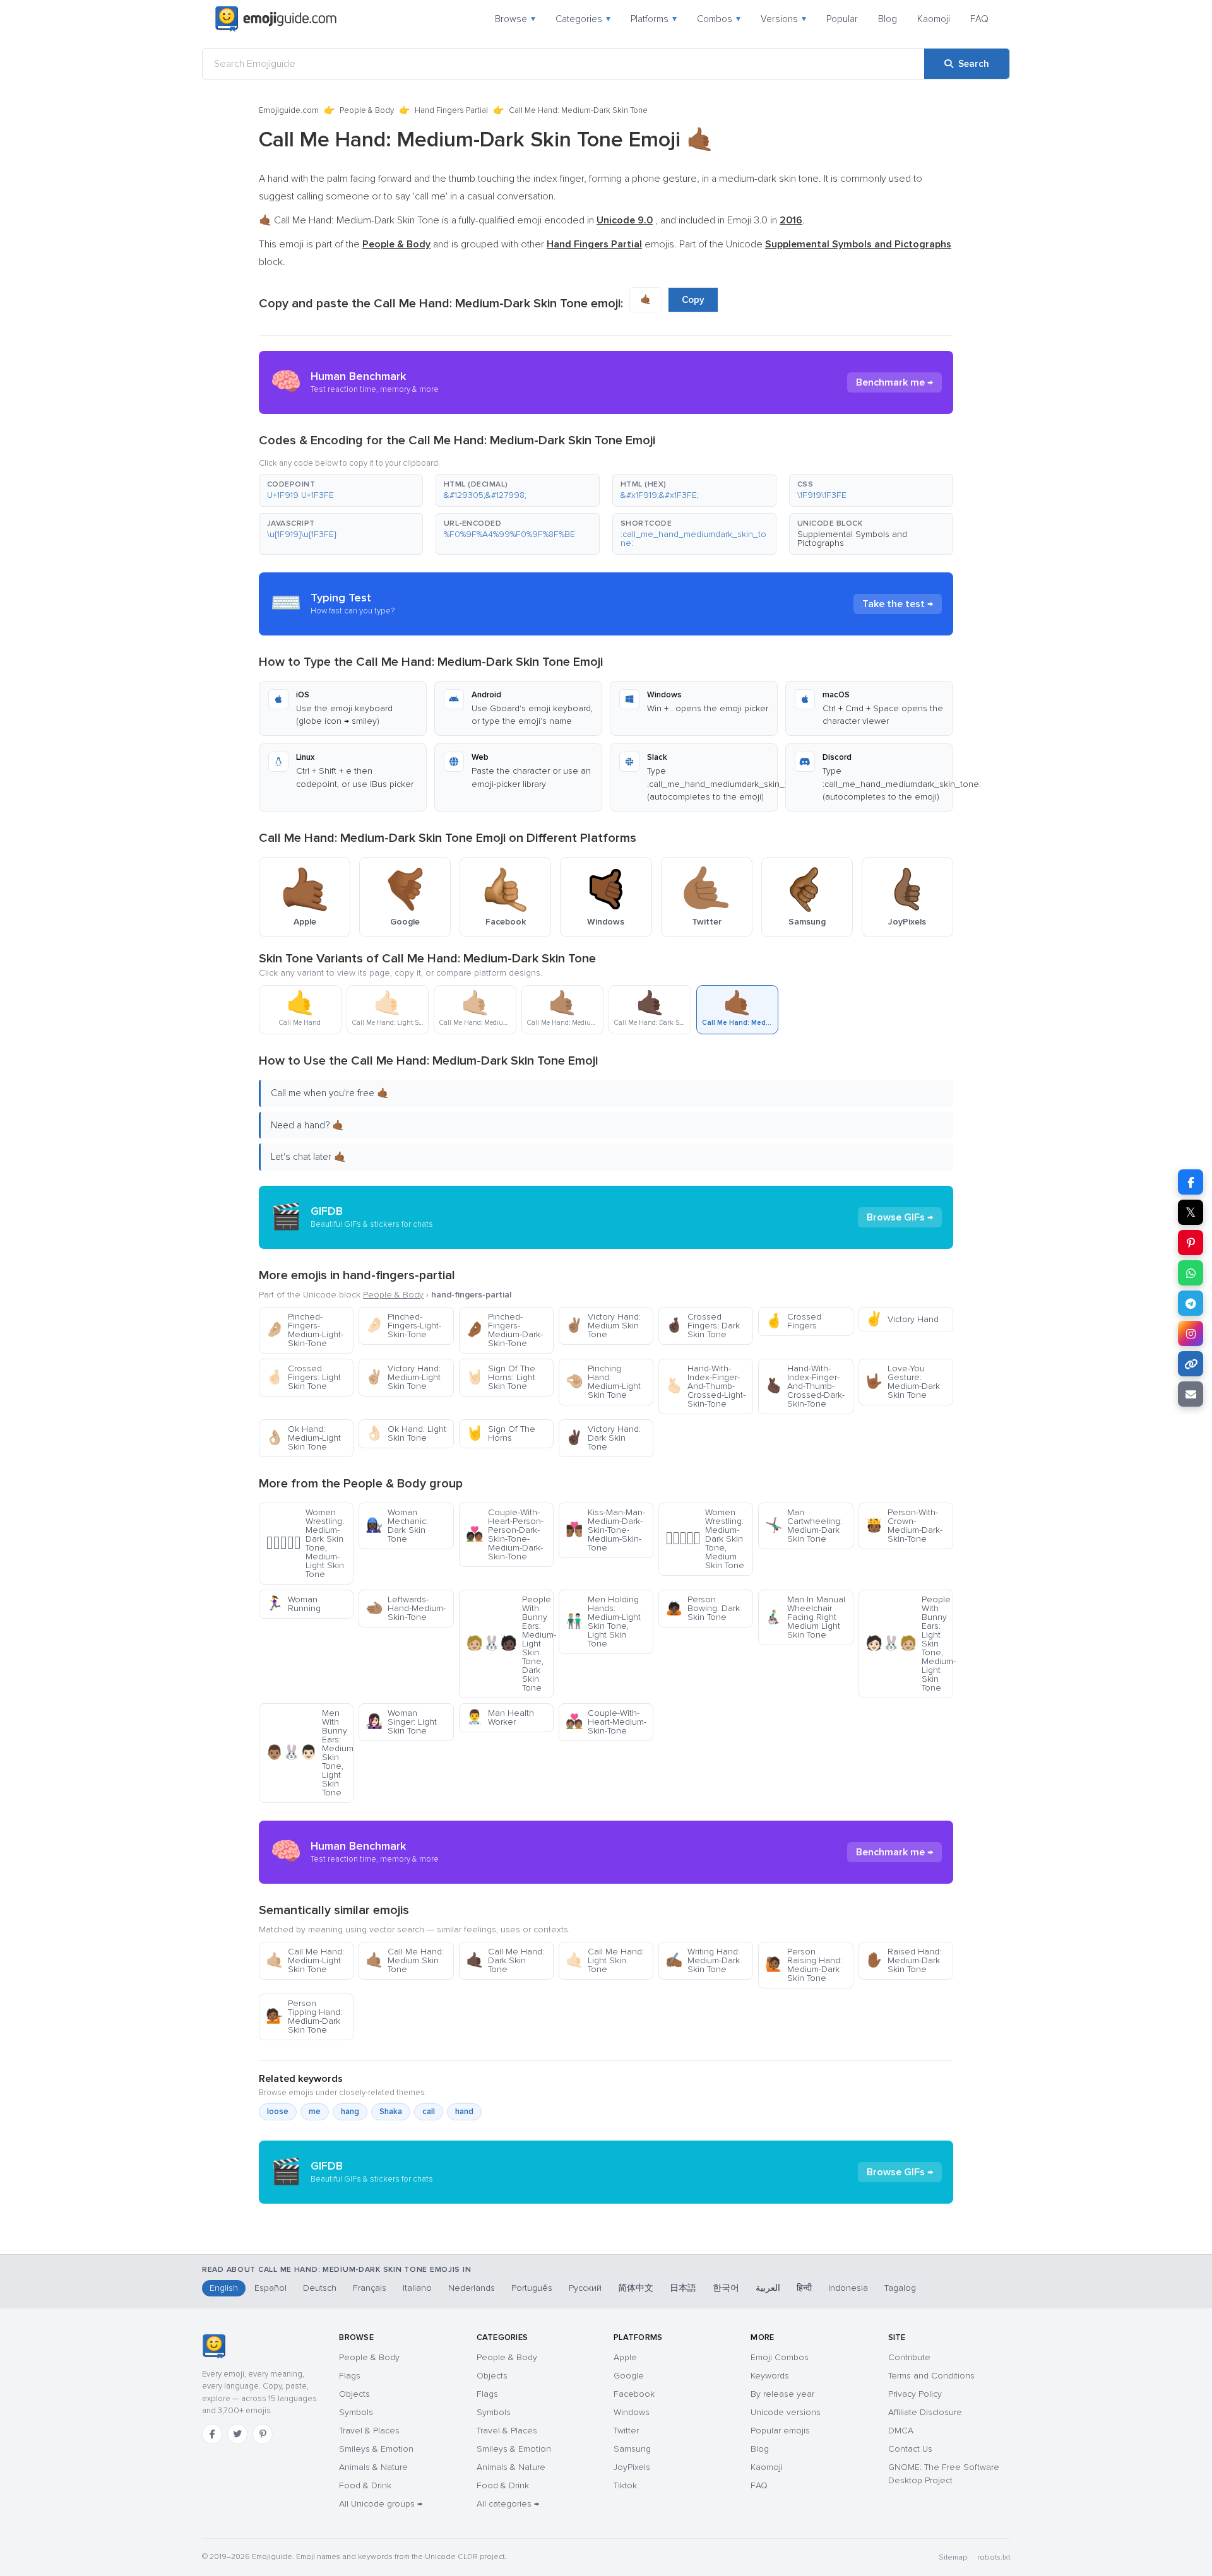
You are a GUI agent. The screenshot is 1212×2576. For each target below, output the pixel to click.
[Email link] (1191, 1394)
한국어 (726, 2288)
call (429, 2112)
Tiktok (625, 2485)
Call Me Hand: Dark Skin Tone (505, 1960)
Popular (842, 19)
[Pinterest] (263, 2434)
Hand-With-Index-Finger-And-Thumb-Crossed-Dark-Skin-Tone (805, 1386)
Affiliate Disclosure (925, 2412)
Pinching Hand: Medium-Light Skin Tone (603, 1382)
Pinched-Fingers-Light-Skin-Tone (403, 1326)
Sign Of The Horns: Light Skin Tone (501, 1377)
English (224, 2288)
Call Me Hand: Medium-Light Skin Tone (305, 1960)
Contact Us (910, 2449)
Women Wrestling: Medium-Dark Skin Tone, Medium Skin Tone (705, 1539)
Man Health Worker (500, 1717)
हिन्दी (804, 2288)
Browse (515, 19)
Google (629, 2376)
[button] (341, 490)
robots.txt (994, 2557)
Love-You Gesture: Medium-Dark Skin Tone (903, 1382)
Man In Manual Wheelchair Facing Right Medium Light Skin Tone (805, 1617)
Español (270, 2288)
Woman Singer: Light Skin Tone (401, 1722)
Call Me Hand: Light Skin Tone (605, 1960)
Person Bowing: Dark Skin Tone (703, 1608)
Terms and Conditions (931, 2376)
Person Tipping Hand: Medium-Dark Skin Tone (304, 2017)
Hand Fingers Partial (451, 110)
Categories (583, 19)
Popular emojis (780, 2431)
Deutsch (320, 2288)
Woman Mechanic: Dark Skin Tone (397, 1526)
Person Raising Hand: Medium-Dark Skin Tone (804, 1965)
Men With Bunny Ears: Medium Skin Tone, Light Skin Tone (310, 1753)
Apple (625, 2357)
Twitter (626, 2431)
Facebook (634, 2394)
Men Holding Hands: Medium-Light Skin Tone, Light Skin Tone (603, 1622)
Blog (888, 19)
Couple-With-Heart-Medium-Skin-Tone (606, 1722)
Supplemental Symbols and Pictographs (852, 539)
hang (350, 2112)
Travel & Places (369, 2431)
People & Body (367, 110)
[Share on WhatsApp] (1191, 1273)
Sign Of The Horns (501, 1433)
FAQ (979, 19)
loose (278, 2112)
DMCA (901, 2431)
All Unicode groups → (381, 2504)
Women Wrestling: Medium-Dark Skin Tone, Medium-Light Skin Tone (305, 1543)
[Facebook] (212, 2434)
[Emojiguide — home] (276, 19)
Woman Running (293, 1604)
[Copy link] (1191, 1364)
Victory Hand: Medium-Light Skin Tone (403, 1377)
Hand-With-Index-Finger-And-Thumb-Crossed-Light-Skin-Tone (705, 1386)
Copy (693, 300)
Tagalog (900, 2288)
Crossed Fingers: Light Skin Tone (303, 1377)
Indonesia (848, 2288)
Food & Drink (365, 2485)
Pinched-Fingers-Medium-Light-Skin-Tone (305, 1330)
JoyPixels (632, 2467)
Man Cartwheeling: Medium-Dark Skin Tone (804, 1526)
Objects (354, 2394)
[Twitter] (237, 2434)
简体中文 (636, 2288)
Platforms (654, 19)
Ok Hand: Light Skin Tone (406, 1433)
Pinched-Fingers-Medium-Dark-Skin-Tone (504, 1330)
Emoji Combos (780, 2357)
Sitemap (953, 2557)
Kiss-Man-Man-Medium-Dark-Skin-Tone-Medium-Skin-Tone (605, 1530)
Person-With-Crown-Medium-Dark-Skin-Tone (904, 1526)
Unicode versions (786, 2412)
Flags (350, 2376)
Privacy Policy (915, 2394)
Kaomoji (934, 19)
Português (532, 2288)
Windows (632, 2412)
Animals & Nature (373, 2467)
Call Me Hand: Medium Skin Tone (405, 1960)
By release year (782, 2394)
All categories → (508, 2504)
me (315, 2112)
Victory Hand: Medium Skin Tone (603, 1326)
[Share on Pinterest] (1191, 1243)
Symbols (356, 2412)
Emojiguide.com (289, 110)
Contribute (909, 2357)
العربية (768, 2288)
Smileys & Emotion (376, 2449)
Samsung (632, 2449)
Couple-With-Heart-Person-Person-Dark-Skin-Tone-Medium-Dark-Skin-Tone (505, 1534)
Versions (783, 19)
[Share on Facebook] (1191, 1182)
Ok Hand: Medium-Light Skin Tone (303, 1438)
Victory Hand (902, 1319)
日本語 (683, 2288)
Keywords (770, 2376)
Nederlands (472, 2288)
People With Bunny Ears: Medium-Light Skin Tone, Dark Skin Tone (510, 1644)
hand (464, 2112)
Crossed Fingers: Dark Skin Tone (703, 1326)
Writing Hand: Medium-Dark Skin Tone (703, 1960)
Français (370, 2288)
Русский (585, 2288)
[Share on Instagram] (1191, 1333)
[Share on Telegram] (1191, 1303)
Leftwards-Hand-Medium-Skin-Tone (406, 1608)
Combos (719, 19)
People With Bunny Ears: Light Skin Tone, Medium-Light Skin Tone (909, 1644)
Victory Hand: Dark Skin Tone (603, 1438)
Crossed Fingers (793, 1321)
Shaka (391, 2112)
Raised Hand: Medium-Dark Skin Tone (903, 1960)
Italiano (417, 2288)
